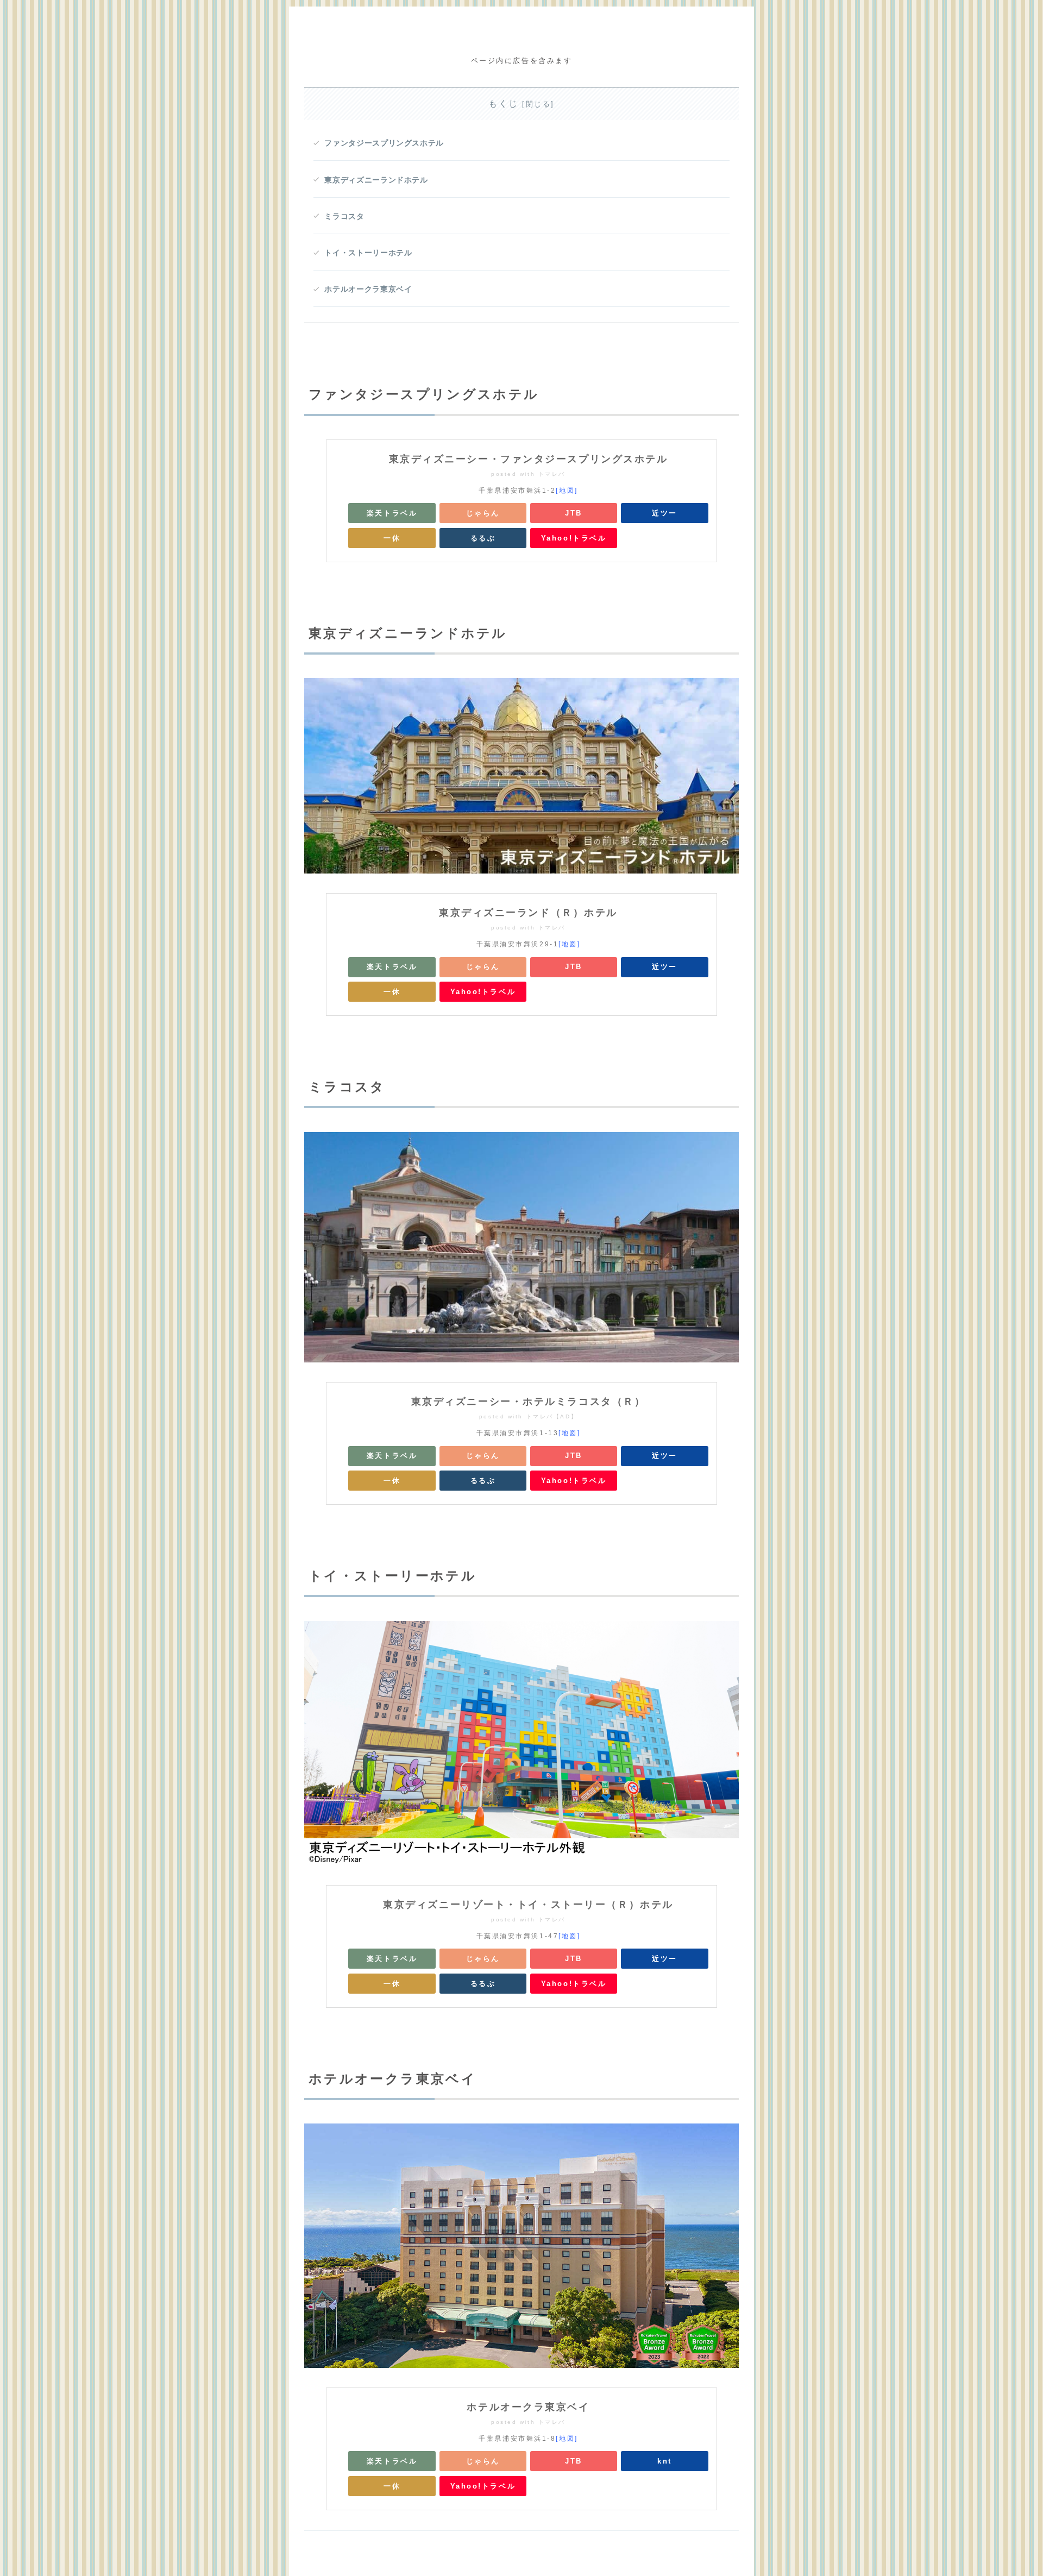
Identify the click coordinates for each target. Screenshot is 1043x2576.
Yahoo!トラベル (574, 538)
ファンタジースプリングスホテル (384, 143)
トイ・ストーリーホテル (368, 253)
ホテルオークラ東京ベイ (368, 289)
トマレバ (552, 474)
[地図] (567, 491)
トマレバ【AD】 (552, 1416)
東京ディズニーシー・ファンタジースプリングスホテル (529, 459)
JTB (574, 513)
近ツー (665, 513)
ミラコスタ (344, 216)
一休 (392, 538)
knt (665, 2461)
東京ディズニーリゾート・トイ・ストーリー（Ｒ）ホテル (528, 1905)
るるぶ (483, 538)
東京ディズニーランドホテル (376, 180)
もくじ (504, 103)
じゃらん (483, 513)
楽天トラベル (392, 513)
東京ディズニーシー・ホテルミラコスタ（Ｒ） (529, 1402)
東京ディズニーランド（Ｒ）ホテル (528, 913)
